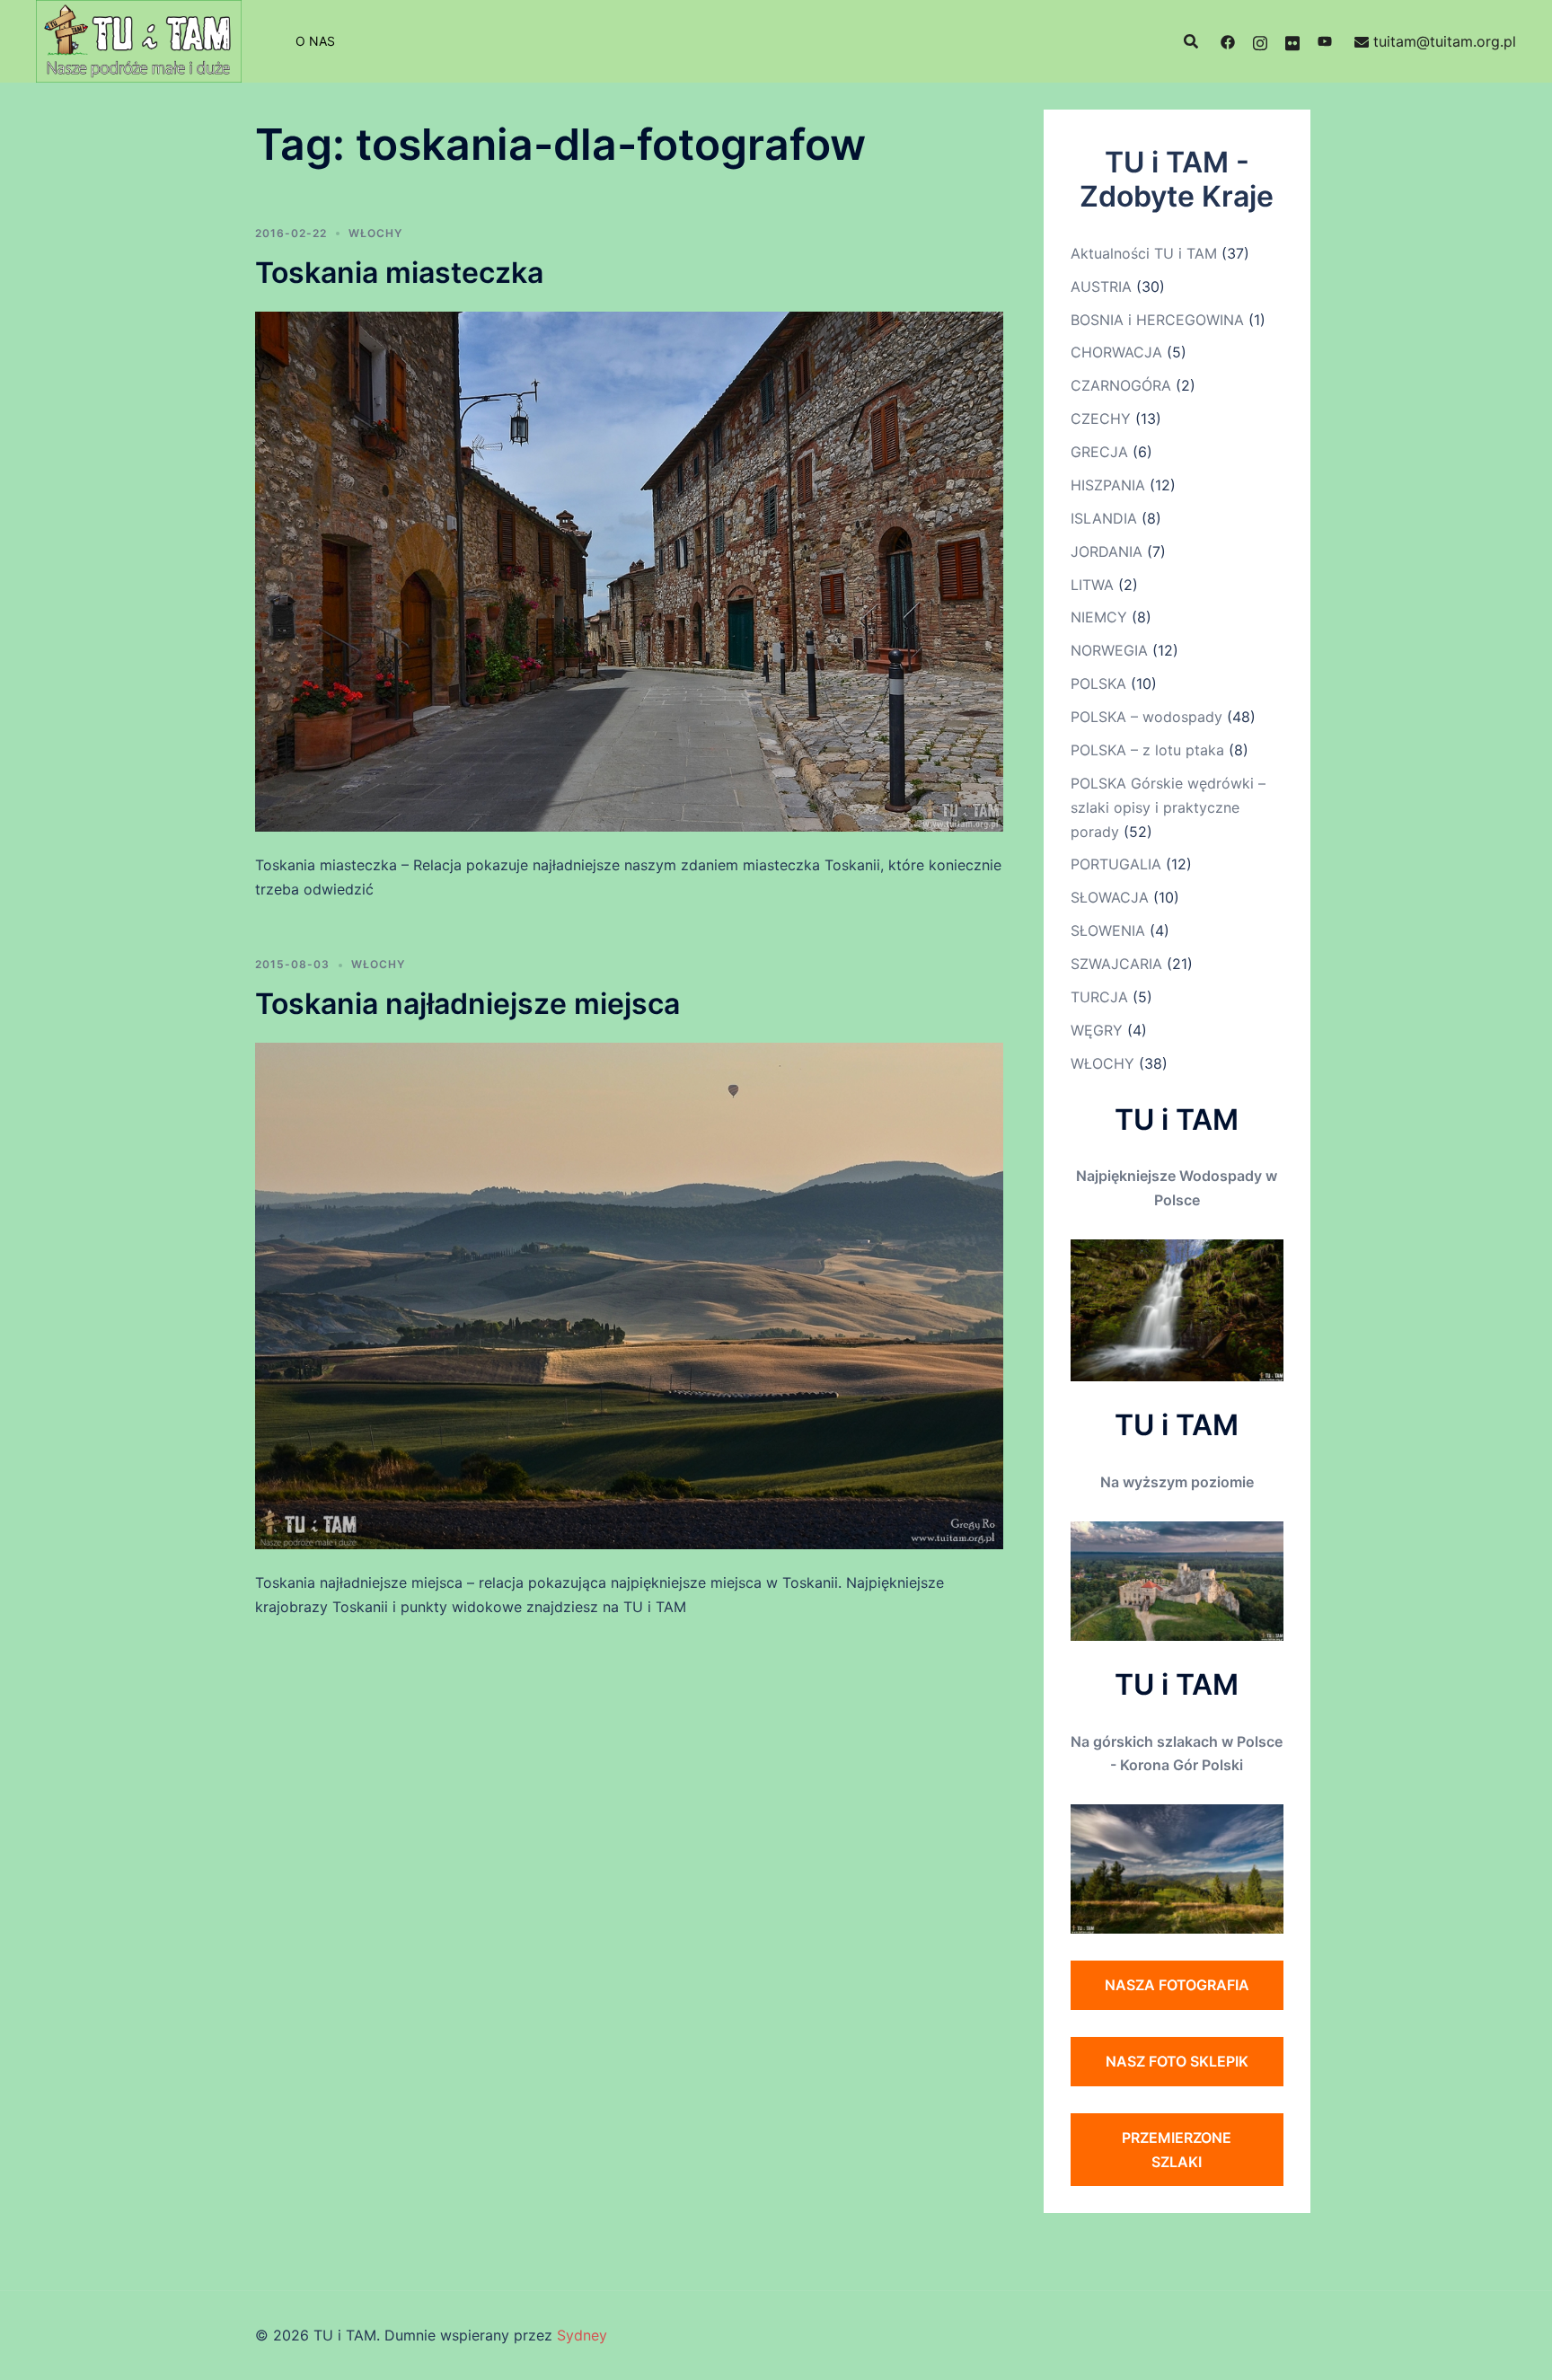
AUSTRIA (1101, 286)
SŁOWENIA (1108, 930)
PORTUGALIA (1116, 864)
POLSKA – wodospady (1146, 717)
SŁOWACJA (1110, 897)
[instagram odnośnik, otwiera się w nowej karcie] (1260, 41)
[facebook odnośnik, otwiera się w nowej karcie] (1228, 41)
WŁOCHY (375, 233)
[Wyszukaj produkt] (1191, 41)
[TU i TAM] (139, 40)
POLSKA (1098, 683)
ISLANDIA (1104, 518)
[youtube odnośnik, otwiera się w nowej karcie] (1325, 41)
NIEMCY (1099, 617)
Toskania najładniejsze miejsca (467, 1004)
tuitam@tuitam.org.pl (1445, 41)
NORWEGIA (1109, 650)
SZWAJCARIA (1116, 964)
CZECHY (1101, 419)
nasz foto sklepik (1177, 2061)
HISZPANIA (1108, 485)
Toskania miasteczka (399, 273)
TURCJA (1099, 997)
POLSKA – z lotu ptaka (1147, 750)
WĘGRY (1097, 1030)
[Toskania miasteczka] (629, 570)
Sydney (582, 2335)
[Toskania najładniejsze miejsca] (629, 1295)
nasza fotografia (1177, 1985)
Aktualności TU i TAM (1144, 253)
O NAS (315, 41)
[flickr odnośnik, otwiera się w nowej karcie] (1292, 41)
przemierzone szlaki (1177, 2150)
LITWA (1092, 585)
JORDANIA (1107, 551)
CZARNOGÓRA (1121, 385)
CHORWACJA (1116, 352)
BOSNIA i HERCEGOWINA (1157, 320)
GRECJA (1099, 452)
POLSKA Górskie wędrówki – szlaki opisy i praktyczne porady (1168, 807)
